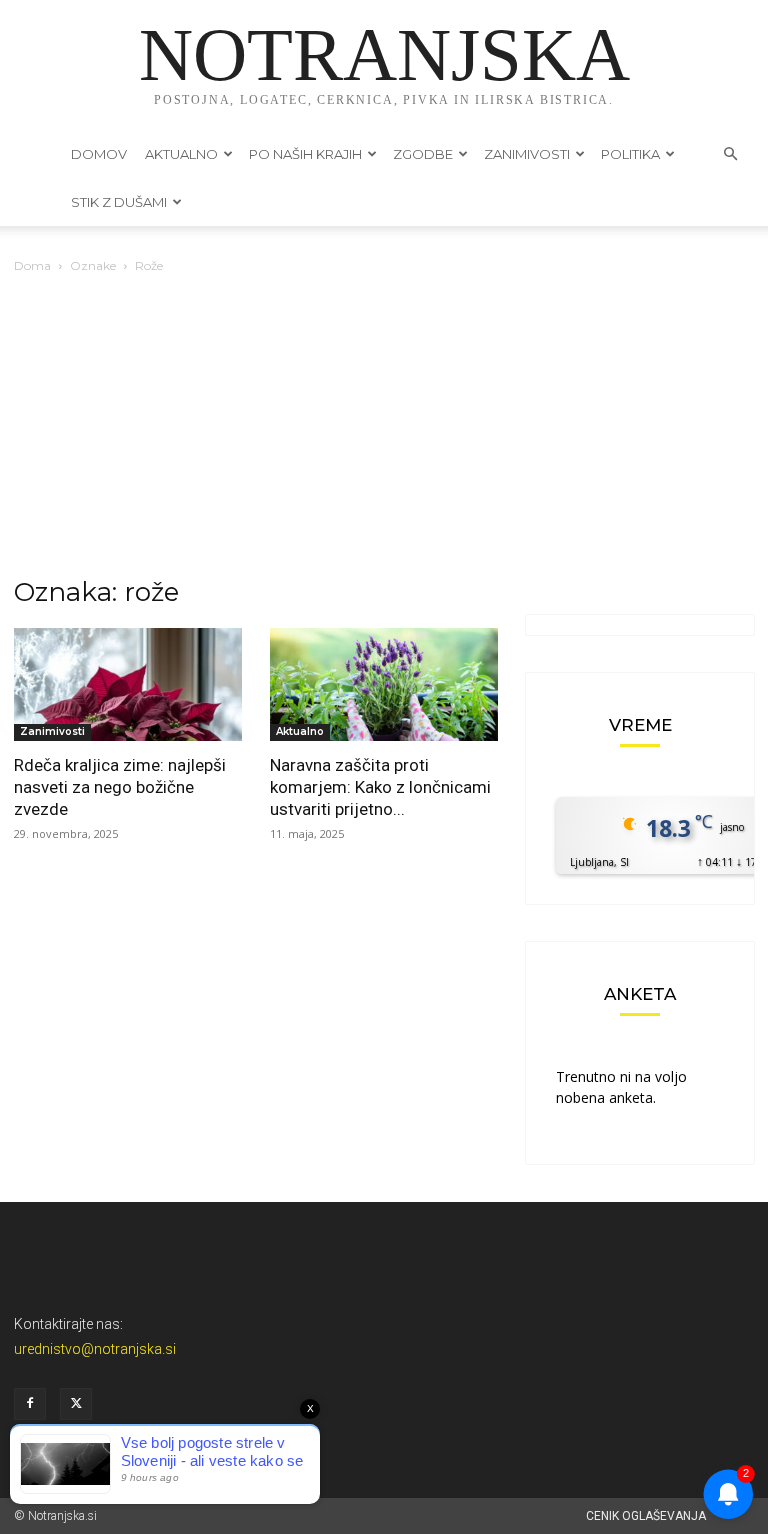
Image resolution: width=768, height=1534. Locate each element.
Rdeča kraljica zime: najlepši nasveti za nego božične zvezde (120, 787)
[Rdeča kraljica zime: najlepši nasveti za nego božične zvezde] (128, 684)
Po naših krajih (305, 154)
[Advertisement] (384, 427)
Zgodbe (423, 154)
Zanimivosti (527, 154)
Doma (32, 265)
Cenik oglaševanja (646, 1516)
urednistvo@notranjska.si (95, 1349)
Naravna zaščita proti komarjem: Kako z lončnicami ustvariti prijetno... (380, 787)
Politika (630, 154)
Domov (99, 154)
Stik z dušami (119, 202)
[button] (730, 154)
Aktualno (181, 154)
